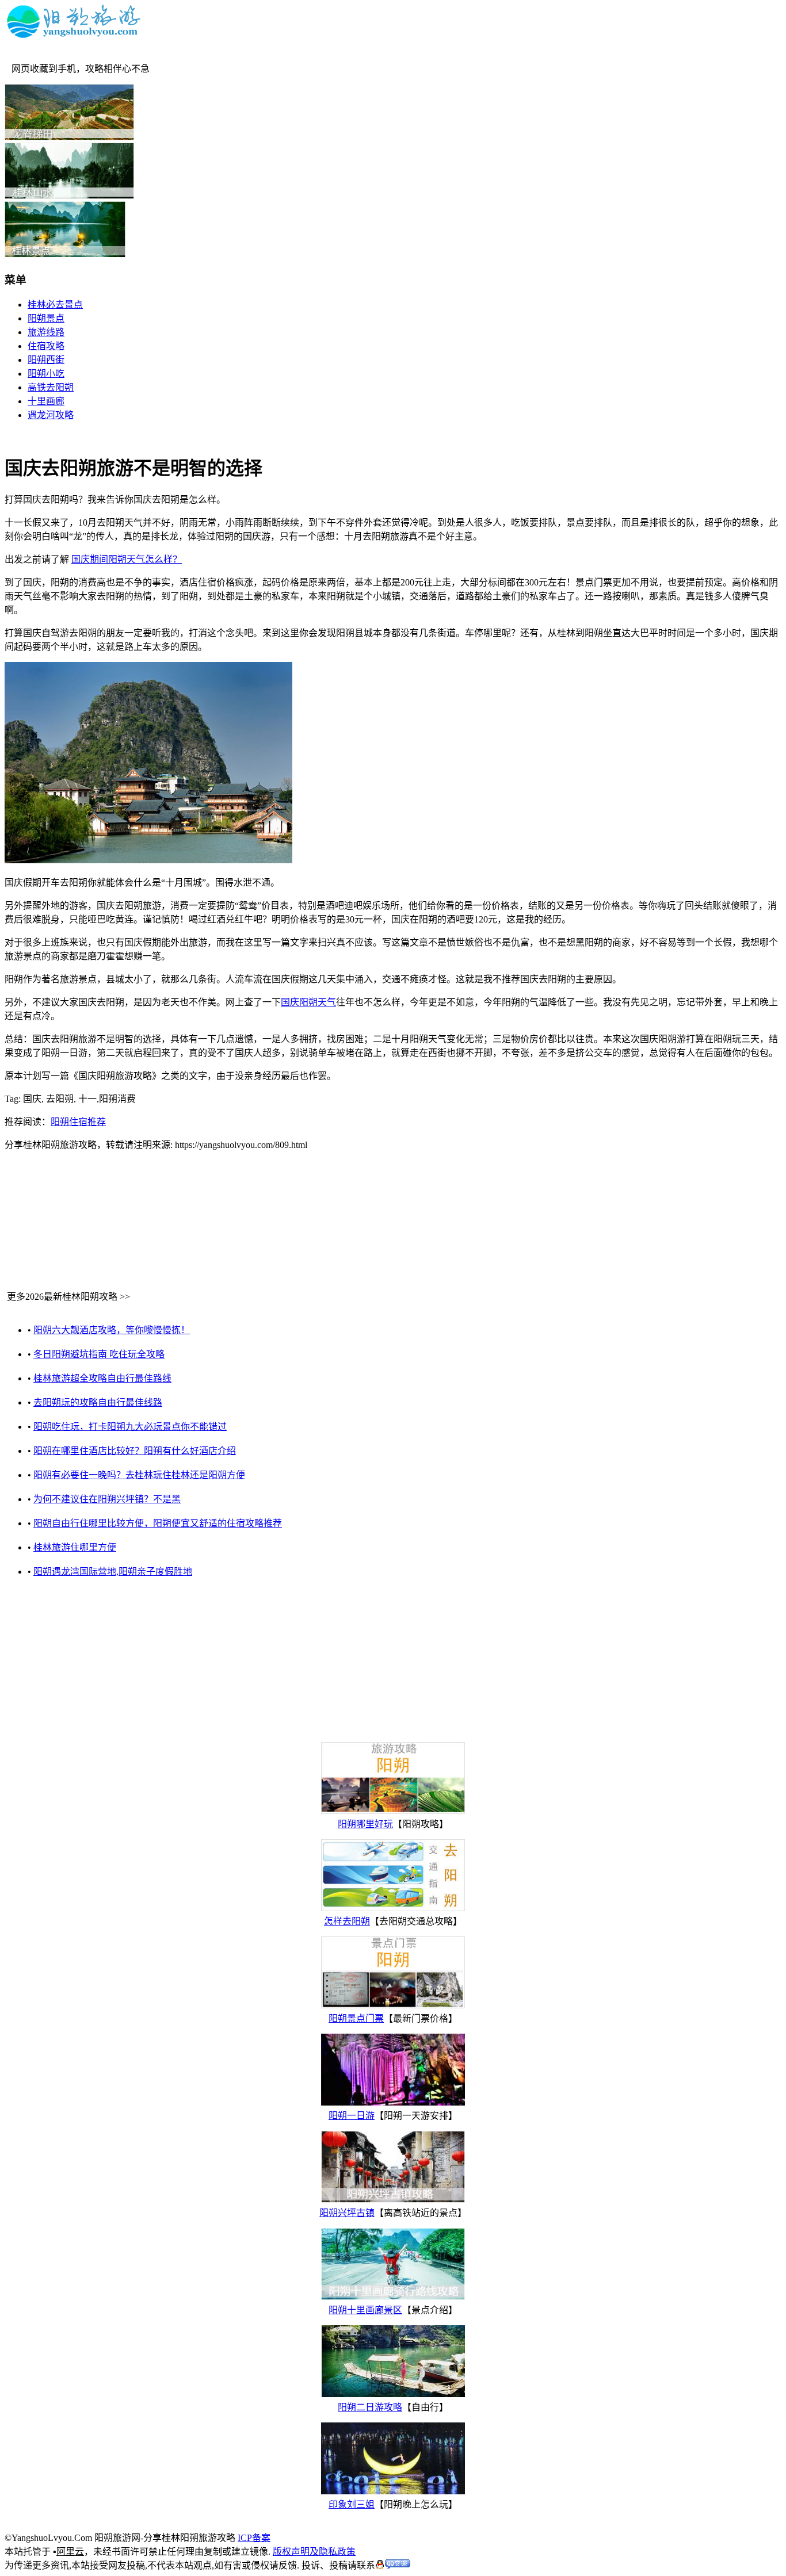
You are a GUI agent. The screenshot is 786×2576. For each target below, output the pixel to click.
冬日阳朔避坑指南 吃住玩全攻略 (99, 1354)
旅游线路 (46, 332)
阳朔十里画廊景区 (365, 2310)
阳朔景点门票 (356, 2018)
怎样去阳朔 (347, 1921)
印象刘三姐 (352, 2504)
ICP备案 (254, 2538)
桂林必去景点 (55, 305)
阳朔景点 (46, 318)
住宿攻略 (46, 346)
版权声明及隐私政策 (314, 2552)
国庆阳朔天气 (308, 1002)
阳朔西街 (46, 360)
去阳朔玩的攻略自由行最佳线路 (98, 1402)
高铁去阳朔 (51, 387)
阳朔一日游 (352, 2116)
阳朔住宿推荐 (78, 1122)
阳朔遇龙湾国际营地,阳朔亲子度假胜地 (113, 1572)
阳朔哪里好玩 (365, 1824)
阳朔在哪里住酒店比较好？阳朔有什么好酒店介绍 (135, 1451)
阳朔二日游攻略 (370, 2407)
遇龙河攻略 (51, 415)
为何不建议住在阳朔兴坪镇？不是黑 (107, 1499)
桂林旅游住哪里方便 (75, 1547)
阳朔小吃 (46, 374)
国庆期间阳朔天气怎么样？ (127, 559)
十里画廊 (46, 401)
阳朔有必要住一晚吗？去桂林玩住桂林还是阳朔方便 (139, 1475)
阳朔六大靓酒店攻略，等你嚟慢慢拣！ (112, 1330)
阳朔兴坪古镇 (347, 2213)
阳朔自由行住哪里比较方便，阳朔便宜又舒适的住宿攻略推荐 (158, 1523)
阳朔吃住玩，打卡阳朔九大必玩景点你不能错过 (130, 1427)
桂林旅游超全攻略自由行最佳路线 (102, 1378)
